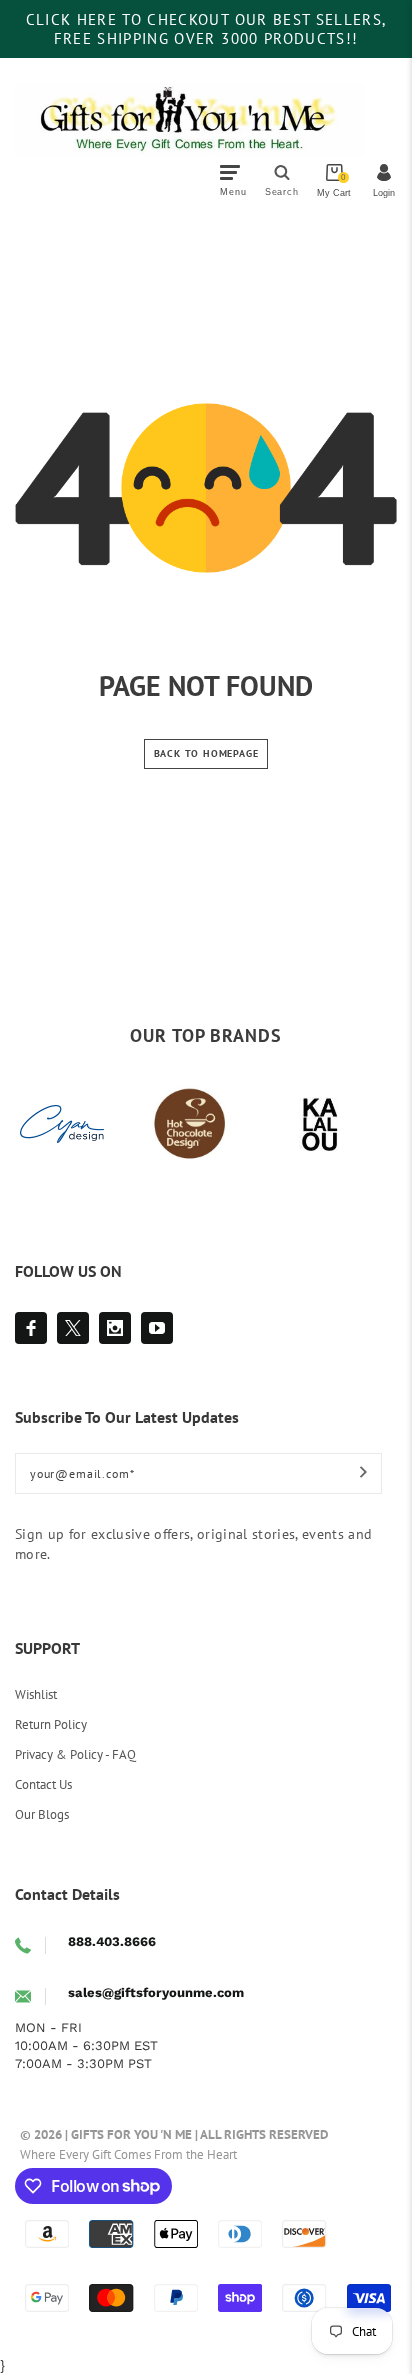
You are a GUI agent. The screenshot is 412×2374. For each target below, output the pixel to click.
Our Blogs (42, 1814)
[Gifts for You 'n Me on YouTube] (157, 1328)
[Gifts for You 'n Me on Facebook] (31, 1328)
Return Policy (51, 1724)
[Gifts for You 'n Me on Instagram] (115, 1328)
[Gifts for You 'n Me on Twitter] (73, 1328)
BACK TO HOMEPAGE (206, 753)
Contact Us (43, 1784)
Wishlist (36, 1694)
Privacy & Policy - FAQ (75, 1754)
